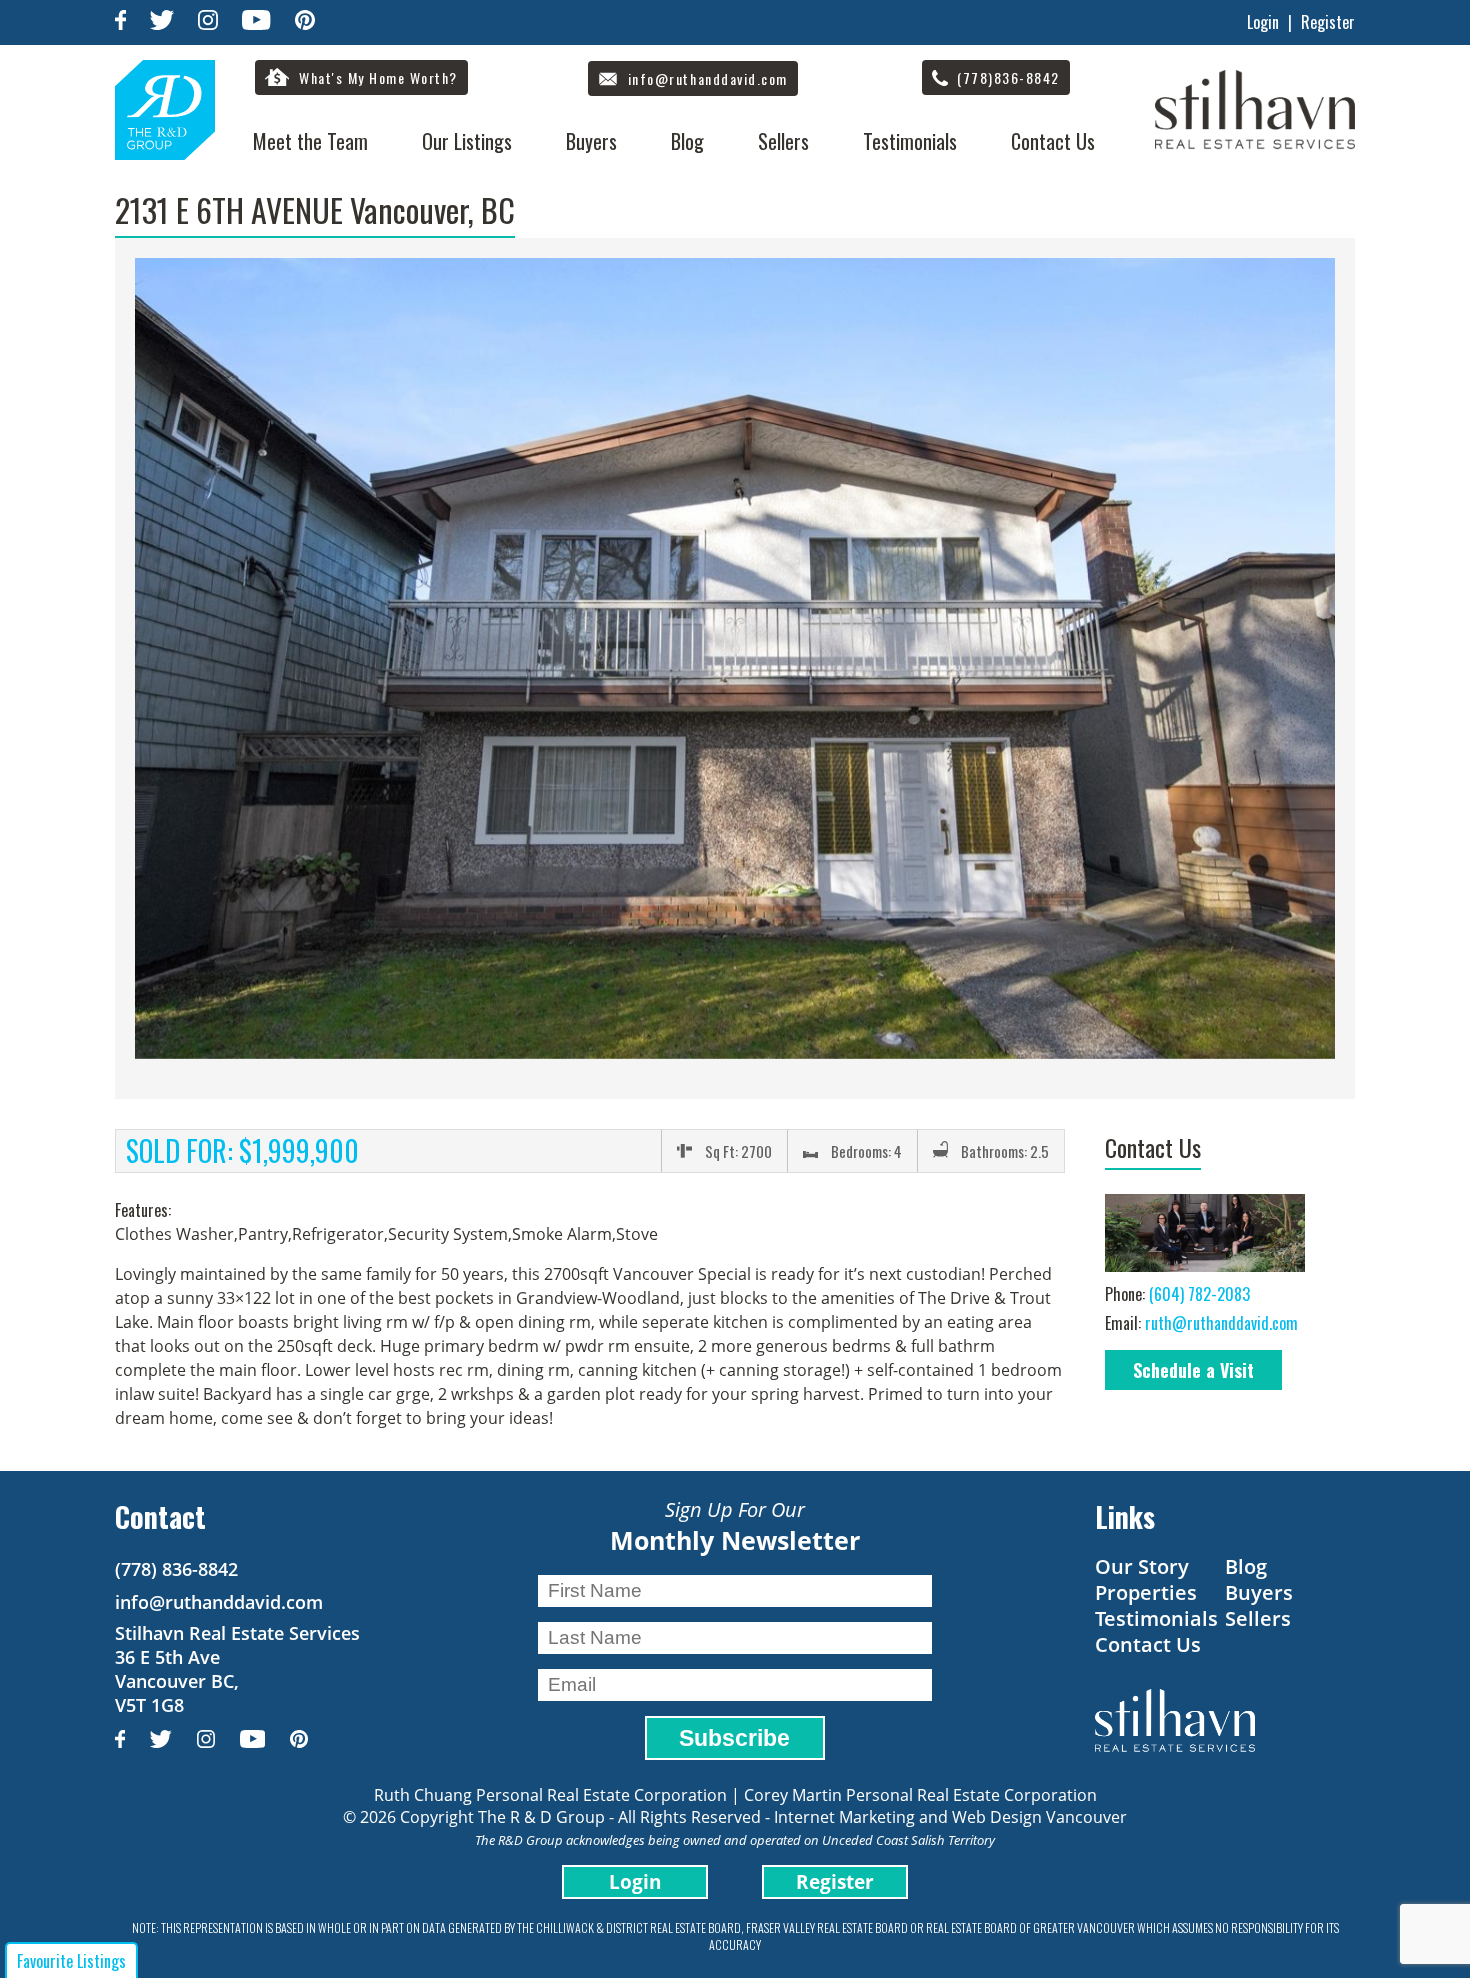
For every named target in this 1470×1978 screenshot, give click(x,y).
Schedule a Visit (1193, 1370)
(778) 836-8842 (176, 1569)
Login (1263, 22)
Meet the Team (310, 141)
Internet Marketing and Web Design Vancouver (950, 1817)
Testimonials (910, 141)
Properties (1146, 1592)
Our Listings (467, 141)
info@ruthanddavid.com (219, 1602)
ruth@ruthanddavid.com (1221, 1323)
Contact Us (1053, 141)
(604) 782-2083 (1199, 1294)
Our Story (1142, 1566)
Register (1328, 22)
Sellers (783, 141)
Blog (687, 141)
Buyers (591, 141)
